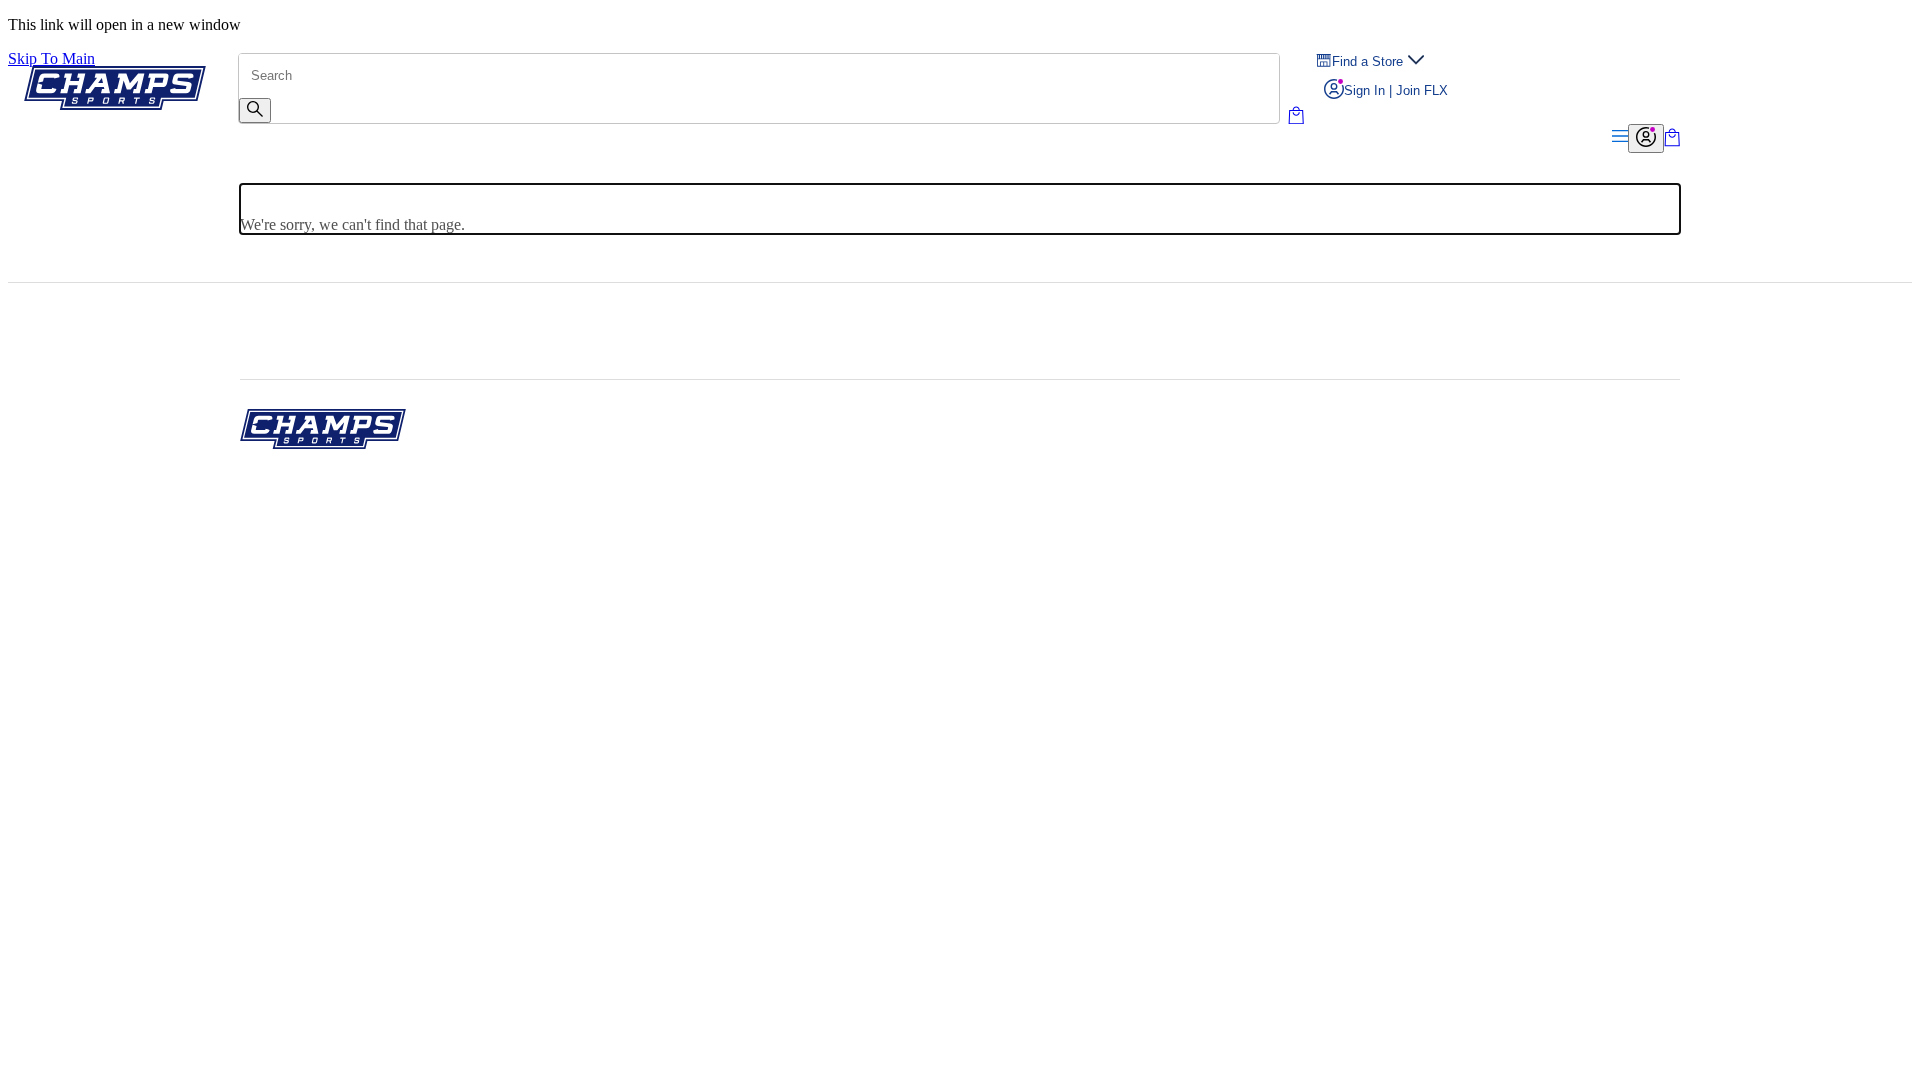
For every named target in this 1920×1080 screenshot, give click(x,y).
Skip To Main (51, 58)
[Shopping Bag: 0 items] (1672, 141)
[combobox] (759, 76)
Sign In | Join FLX (1396, 90)
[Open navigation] (1620, 137)
